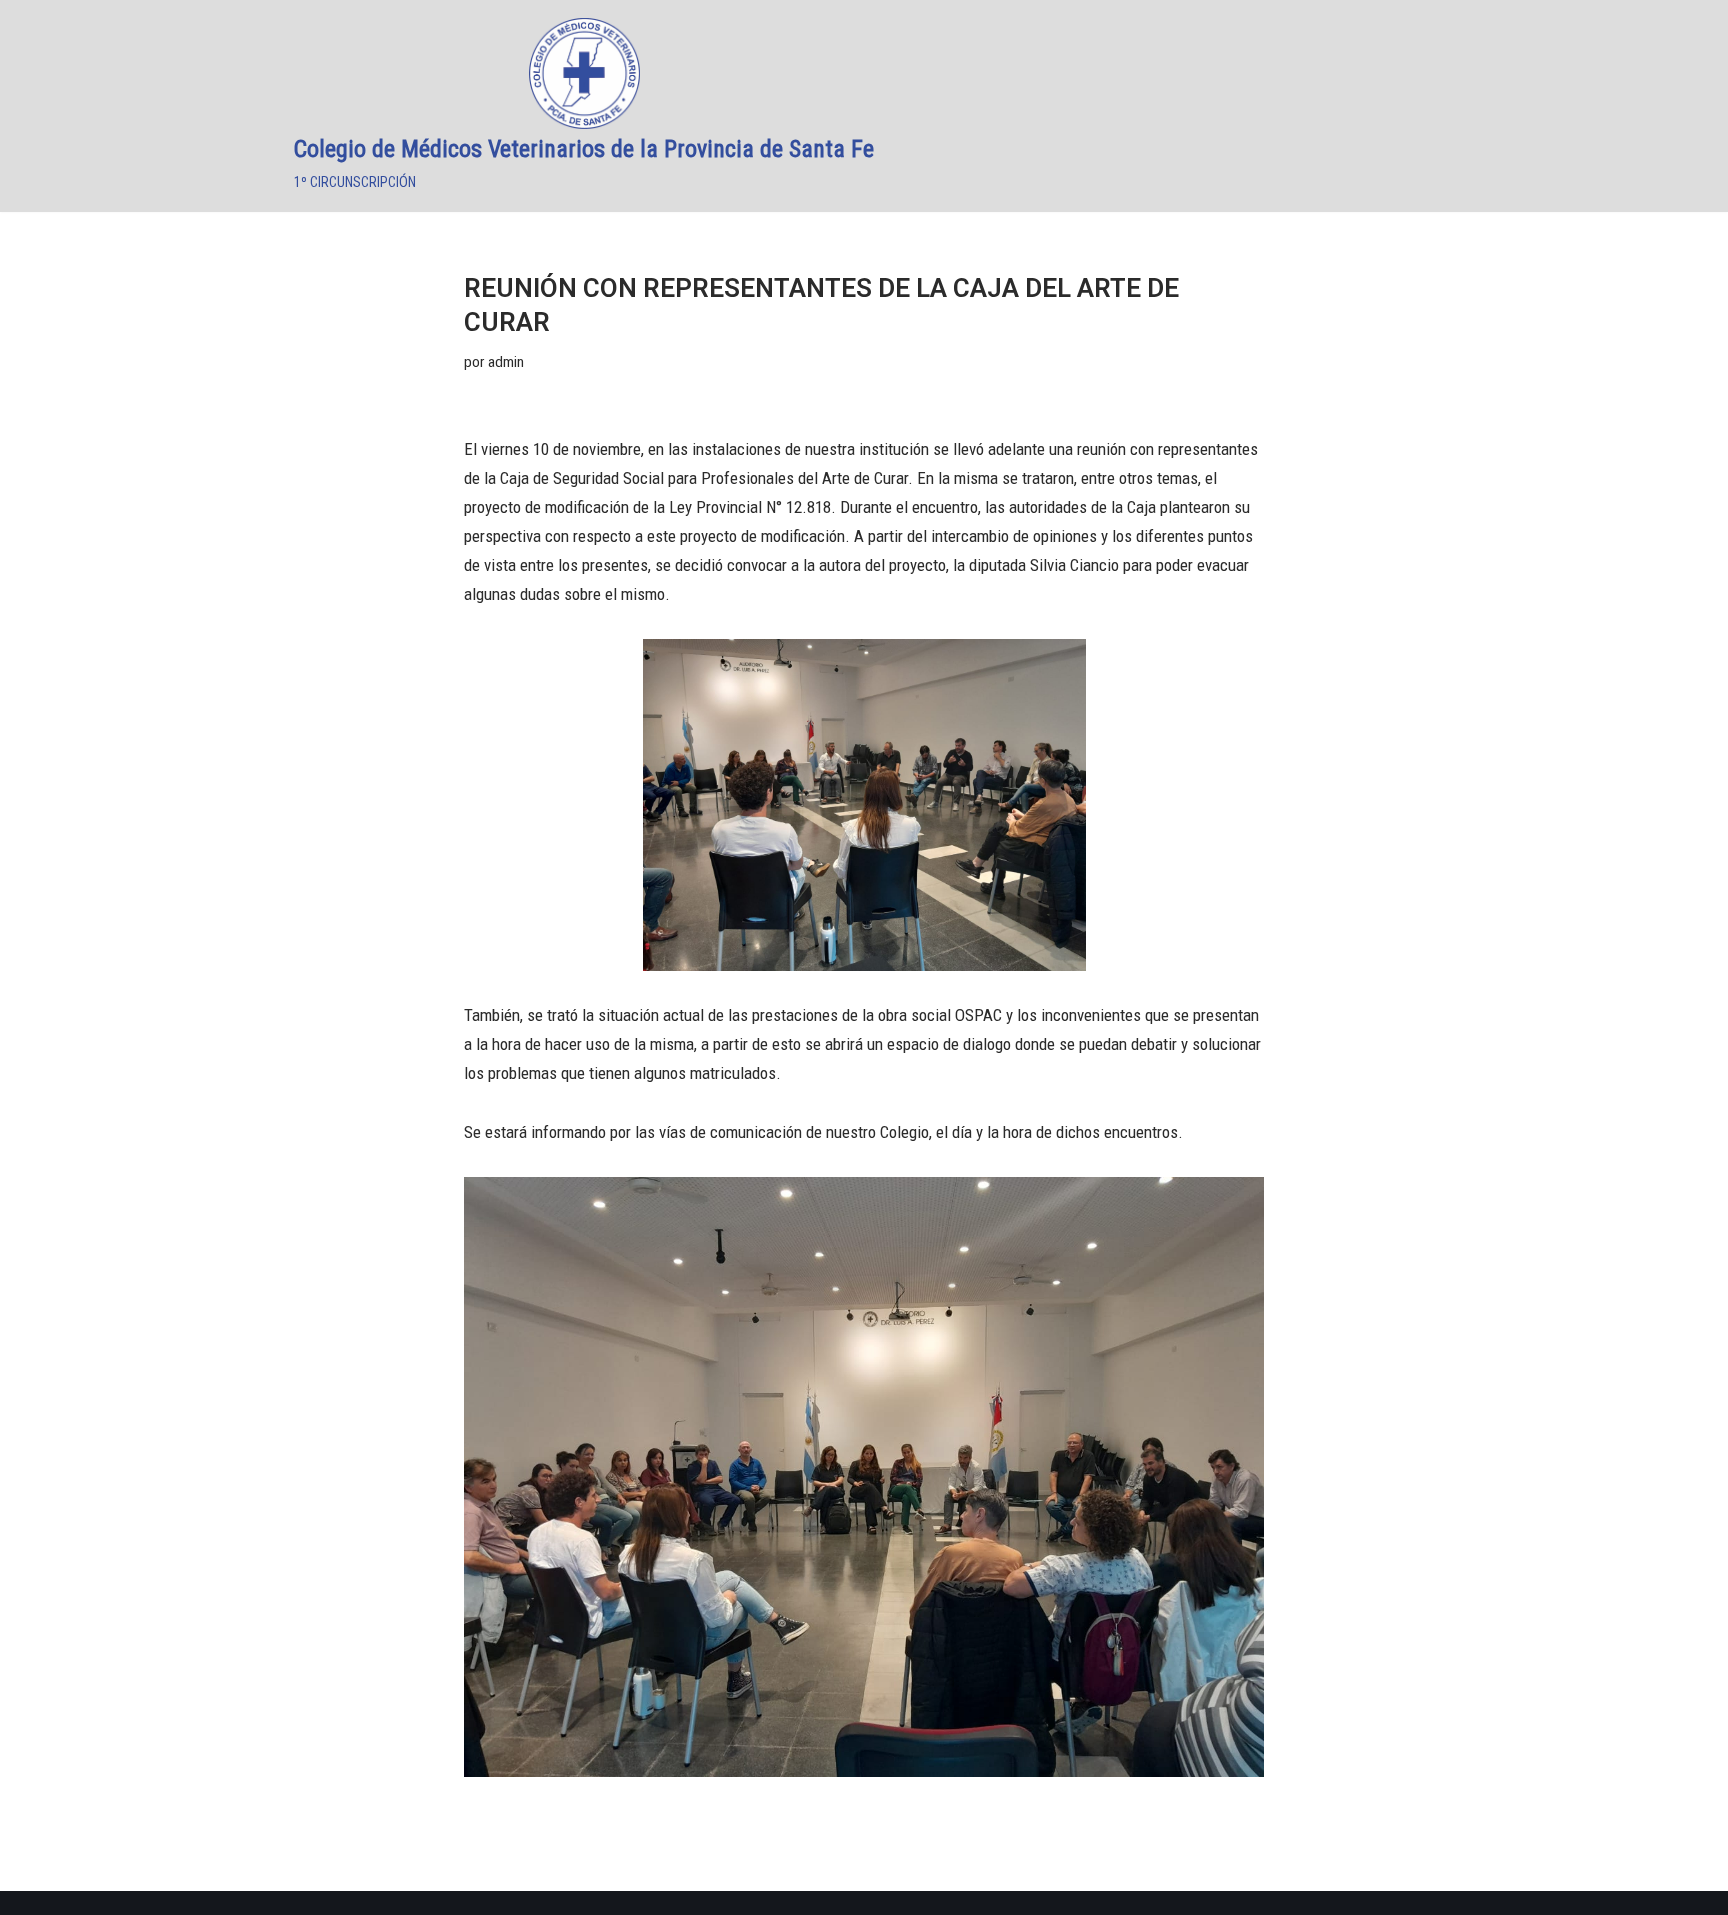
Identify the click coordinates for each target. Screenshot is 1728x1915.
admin (506, 362)
